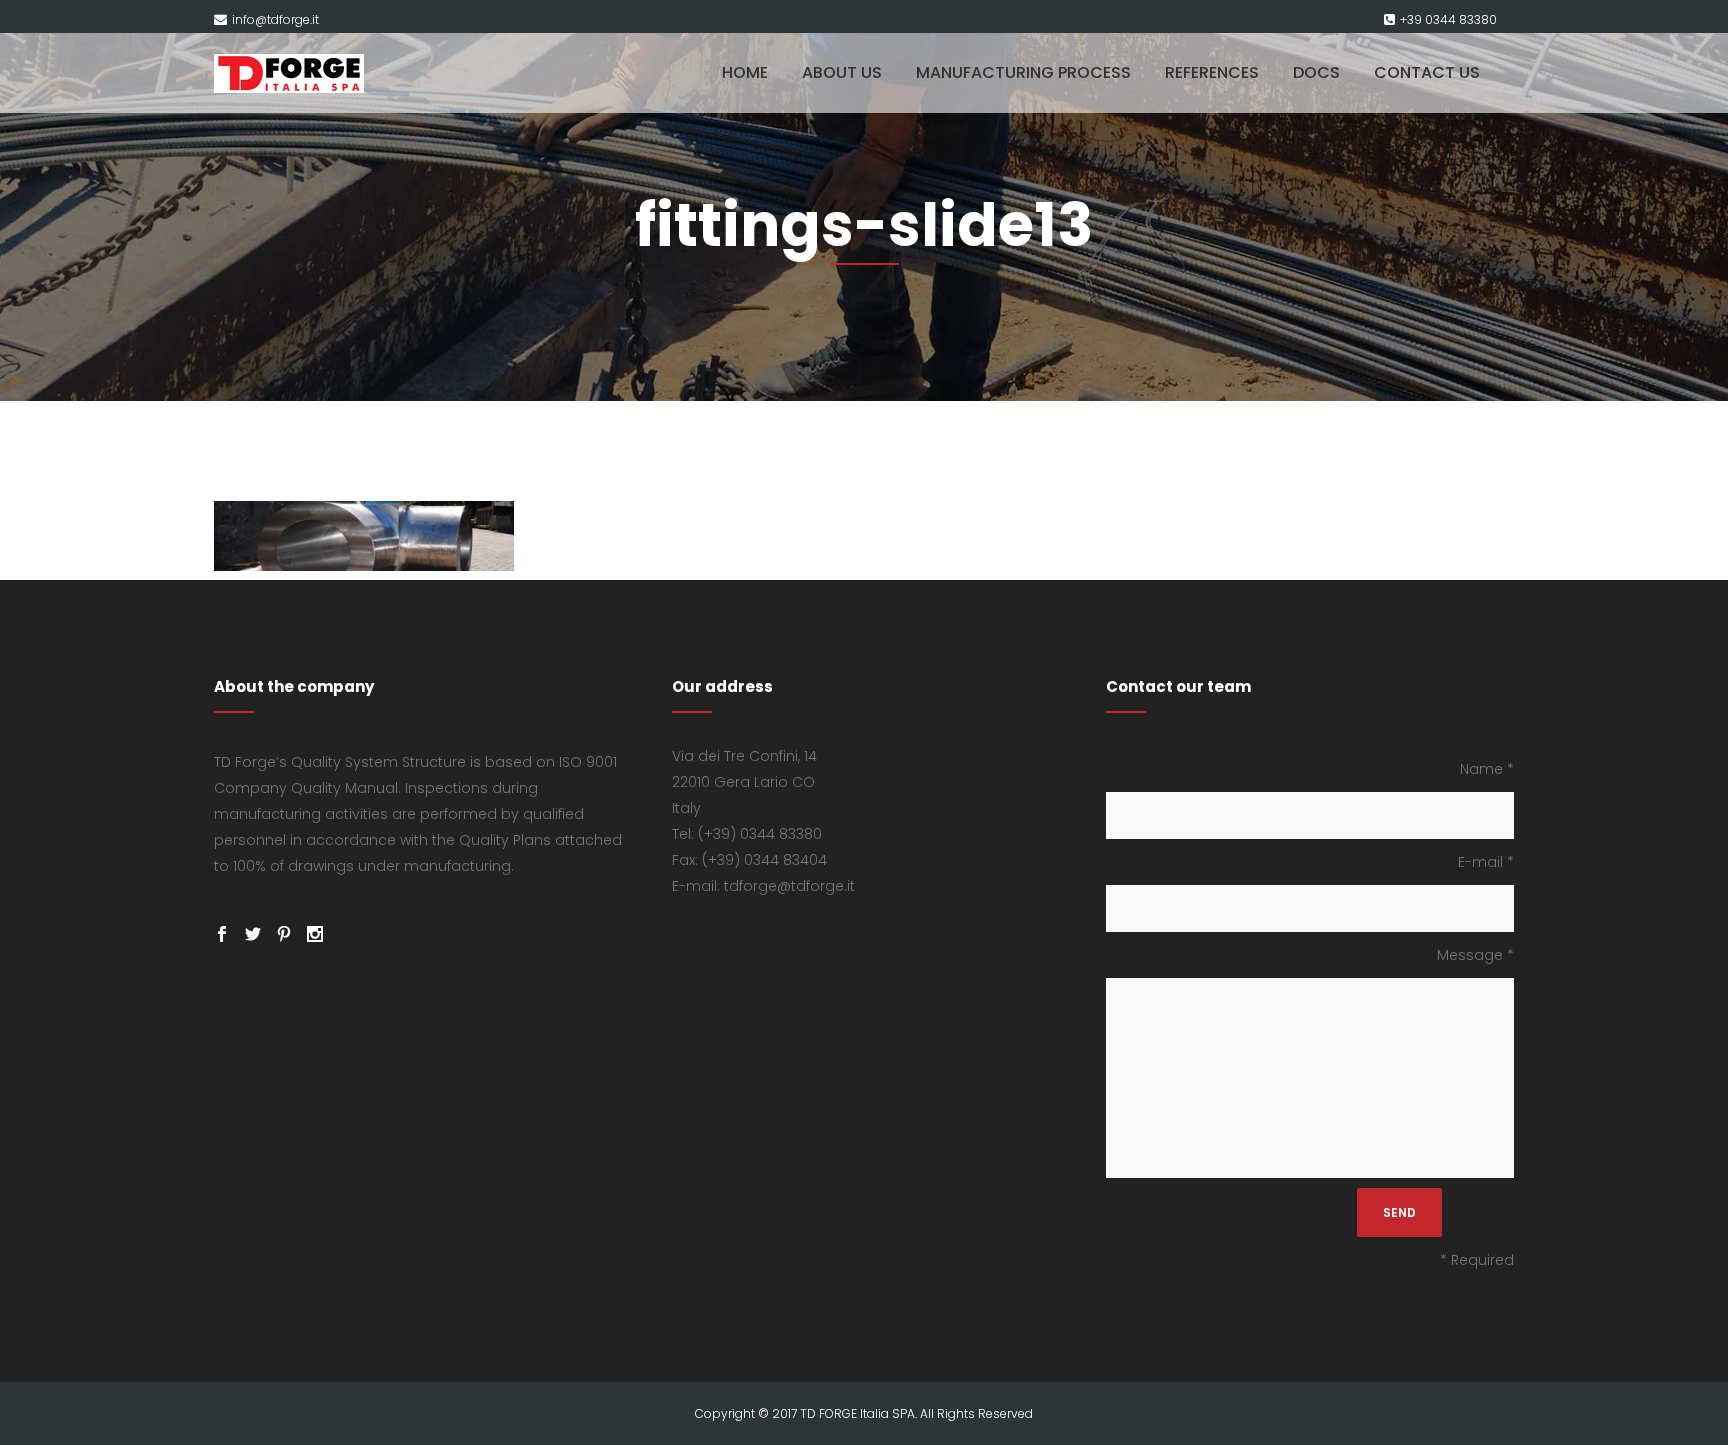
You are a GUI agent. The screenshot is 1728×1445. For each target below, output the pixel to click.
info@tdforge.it (275, 19)
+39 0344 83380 (1448, 19)
